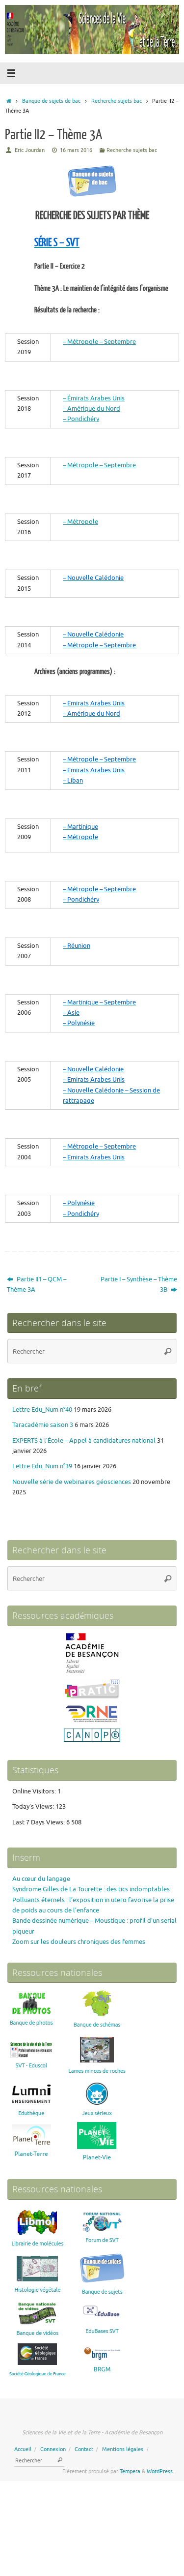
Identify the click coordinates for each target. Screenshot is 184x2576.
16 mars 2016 (76, 150)
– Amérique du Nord (92, 409)
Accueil (23, 2449)
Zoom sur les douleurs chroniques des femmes (79, 1942)
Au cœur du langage (41, 1879)
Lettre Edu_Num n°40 (42, 1410)
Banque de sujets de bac (51, 101)
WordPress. (160, 2471)
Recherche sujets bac (117, 101)
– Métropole (80, 522)
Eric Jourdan (30, 150)
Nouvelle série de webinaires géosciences (72, 1482)
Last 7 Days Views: (39, 1822)
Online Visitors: (35, 1791)
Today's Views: (34, 1807)
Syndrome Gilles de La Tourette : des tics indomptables (91, 1889)
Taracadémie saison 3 (43, 1425)
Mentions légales (123, 2449)
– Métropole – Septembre (99, 342)
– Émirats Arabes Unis (94, 398)
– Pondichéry (81, 419)
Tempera (130, 2471)
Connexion (53, 2449)
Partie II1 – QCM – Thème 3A (37, 1285)
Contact (84, 2449)
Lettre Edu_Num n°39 (42, 1466)
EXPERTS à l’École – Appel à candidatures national (84, 1441)
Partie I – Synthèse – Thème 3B (139, 1285)
